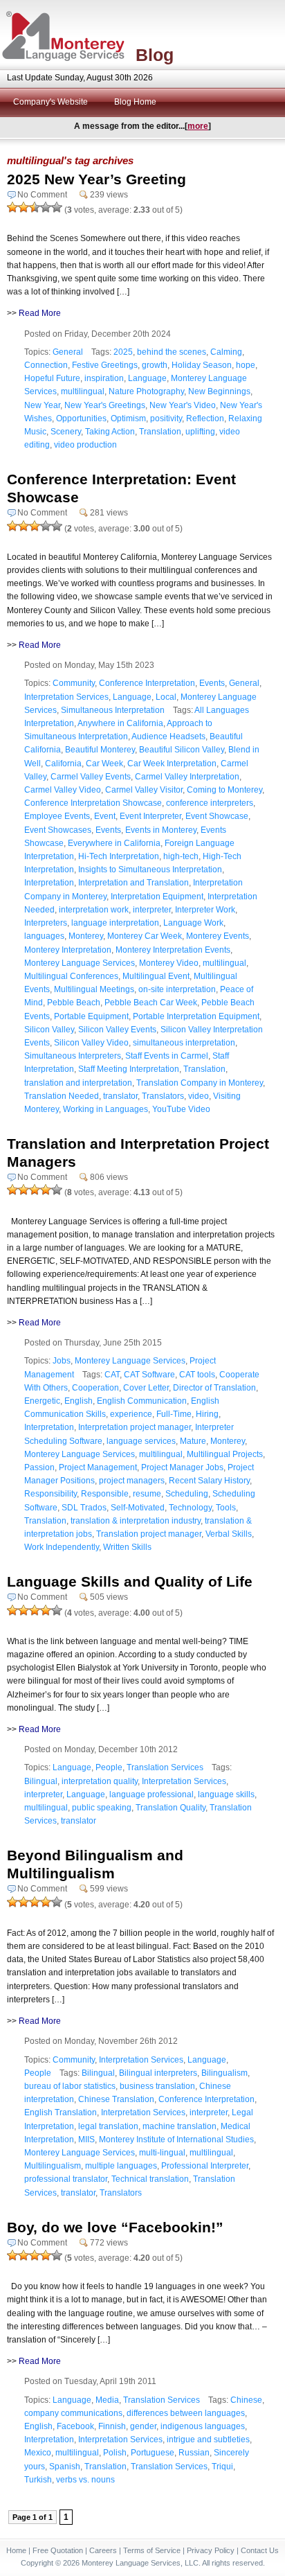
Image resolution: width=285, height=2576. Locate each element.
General (68, 352)
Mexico (38, 2453)
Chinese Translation (116, 2099)
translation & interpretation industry (136, 1521)
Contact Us (260, 2550)
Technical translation (150, 2179)
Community (74, 683)
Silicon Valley (49, 1030)
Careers (103, 2550)
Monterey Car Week (145, 936)
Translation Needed (62, 1096)
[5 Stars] (57, 207)
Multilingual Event (156, 976)
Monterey (86, 936)
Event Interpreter (150, 816)
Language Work (193, 923)
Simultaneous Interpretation (113, 710)
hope (246, 365)
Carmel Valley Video (63, 790)
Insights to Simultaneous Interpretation (150, 870)
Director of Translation (214, 1388)
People (109, 1767)
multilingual (83, 391)
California (63, 764)
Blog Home (135, 102)
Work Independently (62, 1547)
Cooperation (95, 1388)
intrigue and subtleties (208, 2440)
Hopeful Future (52, 378)
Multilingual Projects (225, 1454)
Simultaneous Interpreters (73, 1056)
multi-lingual (162, 2153)
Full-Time (174, 1414)
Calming (226, 352)
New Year (42, 405)
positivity (166, 418)
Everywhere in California (114, 843)
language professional (151, 1794)
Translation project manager (149, 1534)
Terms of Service (152, 2550)
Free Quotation (58, 2550)
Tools (226, 1508)
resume (147, 1494)
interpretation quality (100, 1781)
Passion (39, 1467)
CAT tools (197, 1375)
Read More (40, 313)
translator (120, 1096)
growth (155, 365)
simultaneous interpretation (184, 1043)
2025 (123, 352)
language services (141, 1441)
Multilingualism (53, 2166)
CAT (112, 1375)
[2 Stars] (24, 207)
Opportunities (81, 418)
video (199, 1096)
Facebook (75, 2426)
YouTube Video (181, 1109)
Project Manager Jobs (182, 1467)
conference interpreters (210, 803)
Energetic (42, 1401)
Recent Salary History (209, 1481)
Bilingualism (224, 2073)
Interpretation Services (66, 697)
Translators (163, 1096)
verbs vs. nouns (85, 2480)
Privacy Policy (211, 2550)
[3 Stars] (35, 207)
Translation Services (165, 1767)
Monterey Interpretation (68, 950)
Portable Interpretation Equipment (196, 1016)
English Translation (61, 2112)
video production (85, 445)
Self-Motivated (138, 1508)
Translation (160, 432)
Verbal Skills (229, 1534)
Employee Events (57, 816)
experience (131, 1414)
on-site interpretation (177, 989)
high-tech (181, 856)
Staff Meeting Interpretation (129, 1069)
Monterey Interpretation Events (173, 950)
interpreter (152, 910)
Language (147, 378)
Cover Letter (146, 1388)
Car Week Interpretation (172, 764)
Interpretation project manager (135, 1427)
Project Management (98, 1467)
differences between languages (186, 2413)
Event (105, 816)
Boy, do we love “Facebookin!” (115, 2227)
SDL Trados (84, 1508)
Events (212, 683)
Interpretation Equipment (157, 897)
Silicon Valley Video (91, 1043)
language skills (226, 1794)
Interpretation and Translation (134, 883)
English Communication (142, 1401)
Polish (115, 2453)
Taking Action (110, 432)
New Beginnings (219, 391)
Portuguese (153, 2453)
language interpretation (115, 923)
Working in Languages (105, 1109)
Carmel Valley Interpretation (187, 777)
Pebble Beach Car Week (151, 1003)
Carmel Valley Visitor (144, 790)
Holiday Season (202, 365)
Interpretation (49, 883)
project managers (132, 1481)
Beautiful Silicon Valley (182, 750)
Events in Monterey (161, 830)
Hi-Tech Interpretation (119, 856)
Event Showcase (217, 816)
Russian (194, 2453)
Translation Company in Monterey (200, 1083)
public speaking (102, 1808)
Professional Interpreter (205, 2166)
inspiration (104, 378)
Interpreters (46, 923)
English (79, 1401)
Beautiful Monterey (100, 750)
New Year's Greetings (105, 405)
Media (107, 2400)
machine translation (180, 2126)
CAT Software (149, 1375)
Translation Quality (171, 1808)
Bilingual (41, 1781)
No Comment (42, 195)
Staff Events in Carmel (167, 1056)
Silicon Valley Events (117, 1030)
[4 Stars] (46, 207)
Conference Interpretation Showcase (93, 803)
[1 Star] (12, 207)
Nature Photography (146, 391)
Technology (190, 1508)
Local (166, 697)
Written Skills (127, 1547)
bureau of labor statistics (70, 2086)
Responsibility (50, 1494)
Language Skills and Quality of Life (130, 1581)
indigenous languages (203, 2426)
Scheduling (187, 1494)
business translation (157, 2086)
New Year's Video (183, 405)
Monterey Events (218, 936)
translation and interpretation (78, 1083)
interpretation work (94, 910)
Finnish (112, 2426)
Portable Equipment (91, 1016)
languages (44, 936)
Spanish (65, 2467)
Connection (46, 365)
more (198, 126)
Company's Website (50, 102)
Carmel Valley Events (91, 777)
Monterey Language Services (80, 963)
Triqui (222, 2467)
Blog (155, 55)
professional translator (66, 2179)
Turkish (38, 2480)
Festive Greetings (105, 365)
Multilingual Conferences (71, 976)
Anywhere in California (120, 723)
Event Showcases (58, 830)
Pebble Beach (74, 1003)
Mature (193, 1441)
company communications (73, 2413)
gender (143, 2426)
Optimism (128, 418)
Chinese (246, 2400)
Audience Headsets (168, 736)
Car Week (104, 764)
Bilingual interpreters (158, 2073)
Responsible (105, 1494)
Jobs (62, 1361)
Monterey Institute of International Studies (176, 2140)
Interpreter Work (205, 910)
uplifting (200, 432)
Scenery (66, 432)
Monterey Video (169, 963)
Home (16, 2550)
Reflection (205, 418)
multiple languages (121, 2166)
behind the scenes (172, 352)
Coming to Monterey (224, 790)
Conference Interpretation (147, 683)
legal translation (108, 2126)
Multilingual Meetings (94, 989)
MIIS (86, 2140)
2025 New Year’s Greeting (96, 179)
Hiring (207, 1414)
